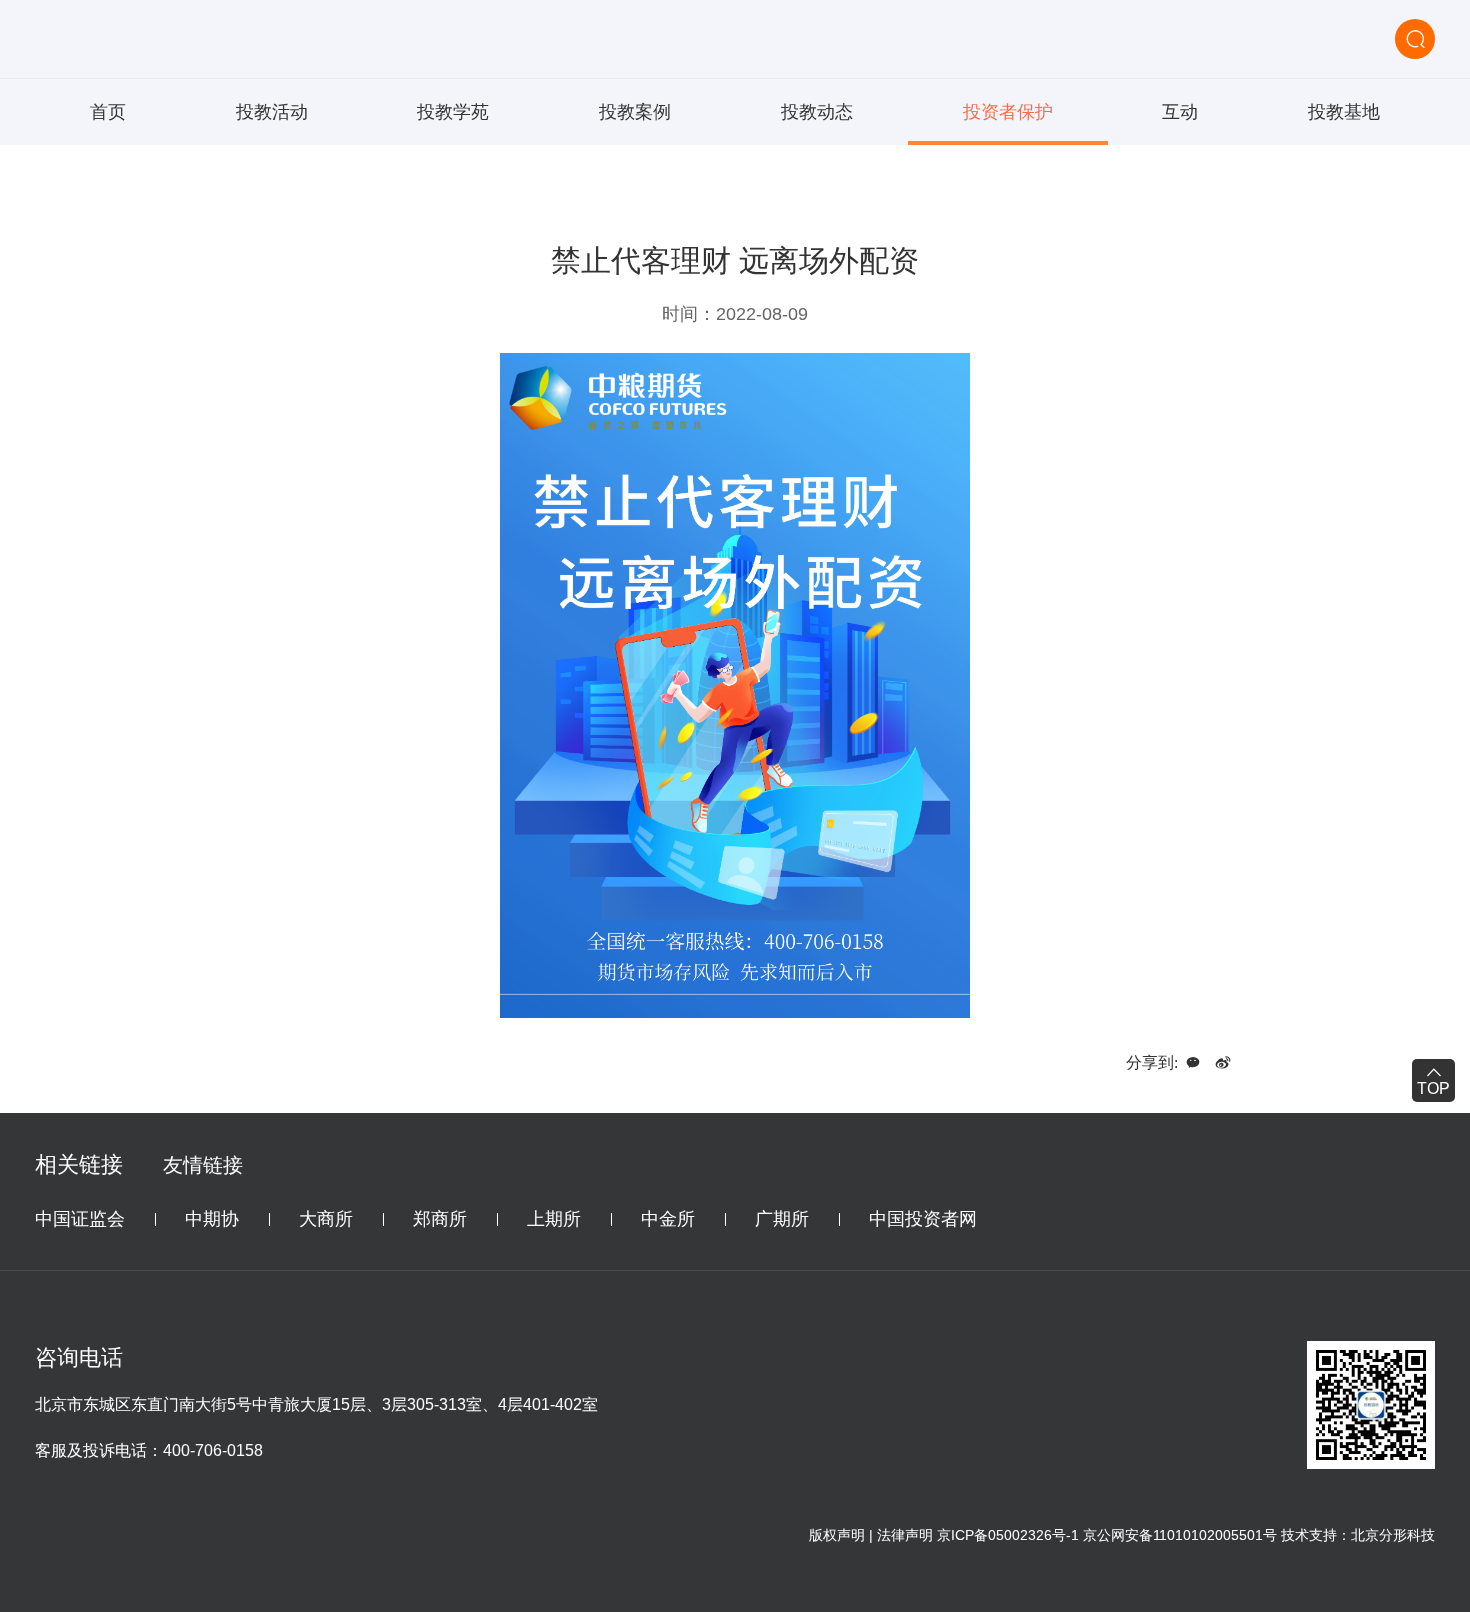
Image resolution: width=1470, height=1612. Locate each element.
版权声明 (837, 1535)
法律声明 (905, 1535)
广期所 (782, 1219)
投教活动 (272, 112)
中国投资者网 (923, 1219)
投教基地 (1344, 112)
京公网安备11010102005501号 (1180, 1535)
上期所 (554, 1219)
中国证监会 (80, 1219)
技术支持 (1309, 1535)
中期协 (212, 1219)
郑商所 (440, 1219)
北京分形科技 (1393, 1535)
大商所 (326, 1219)
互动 (1180, 112)
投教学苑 (453, 112)
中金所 (668, 1219)
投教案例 (635, 112)
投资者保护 (1008, 112)
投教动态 (817, 112)
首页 (108, 112)
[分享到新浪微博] (1223, 1063)
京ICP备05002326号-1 (1008, 1535)
